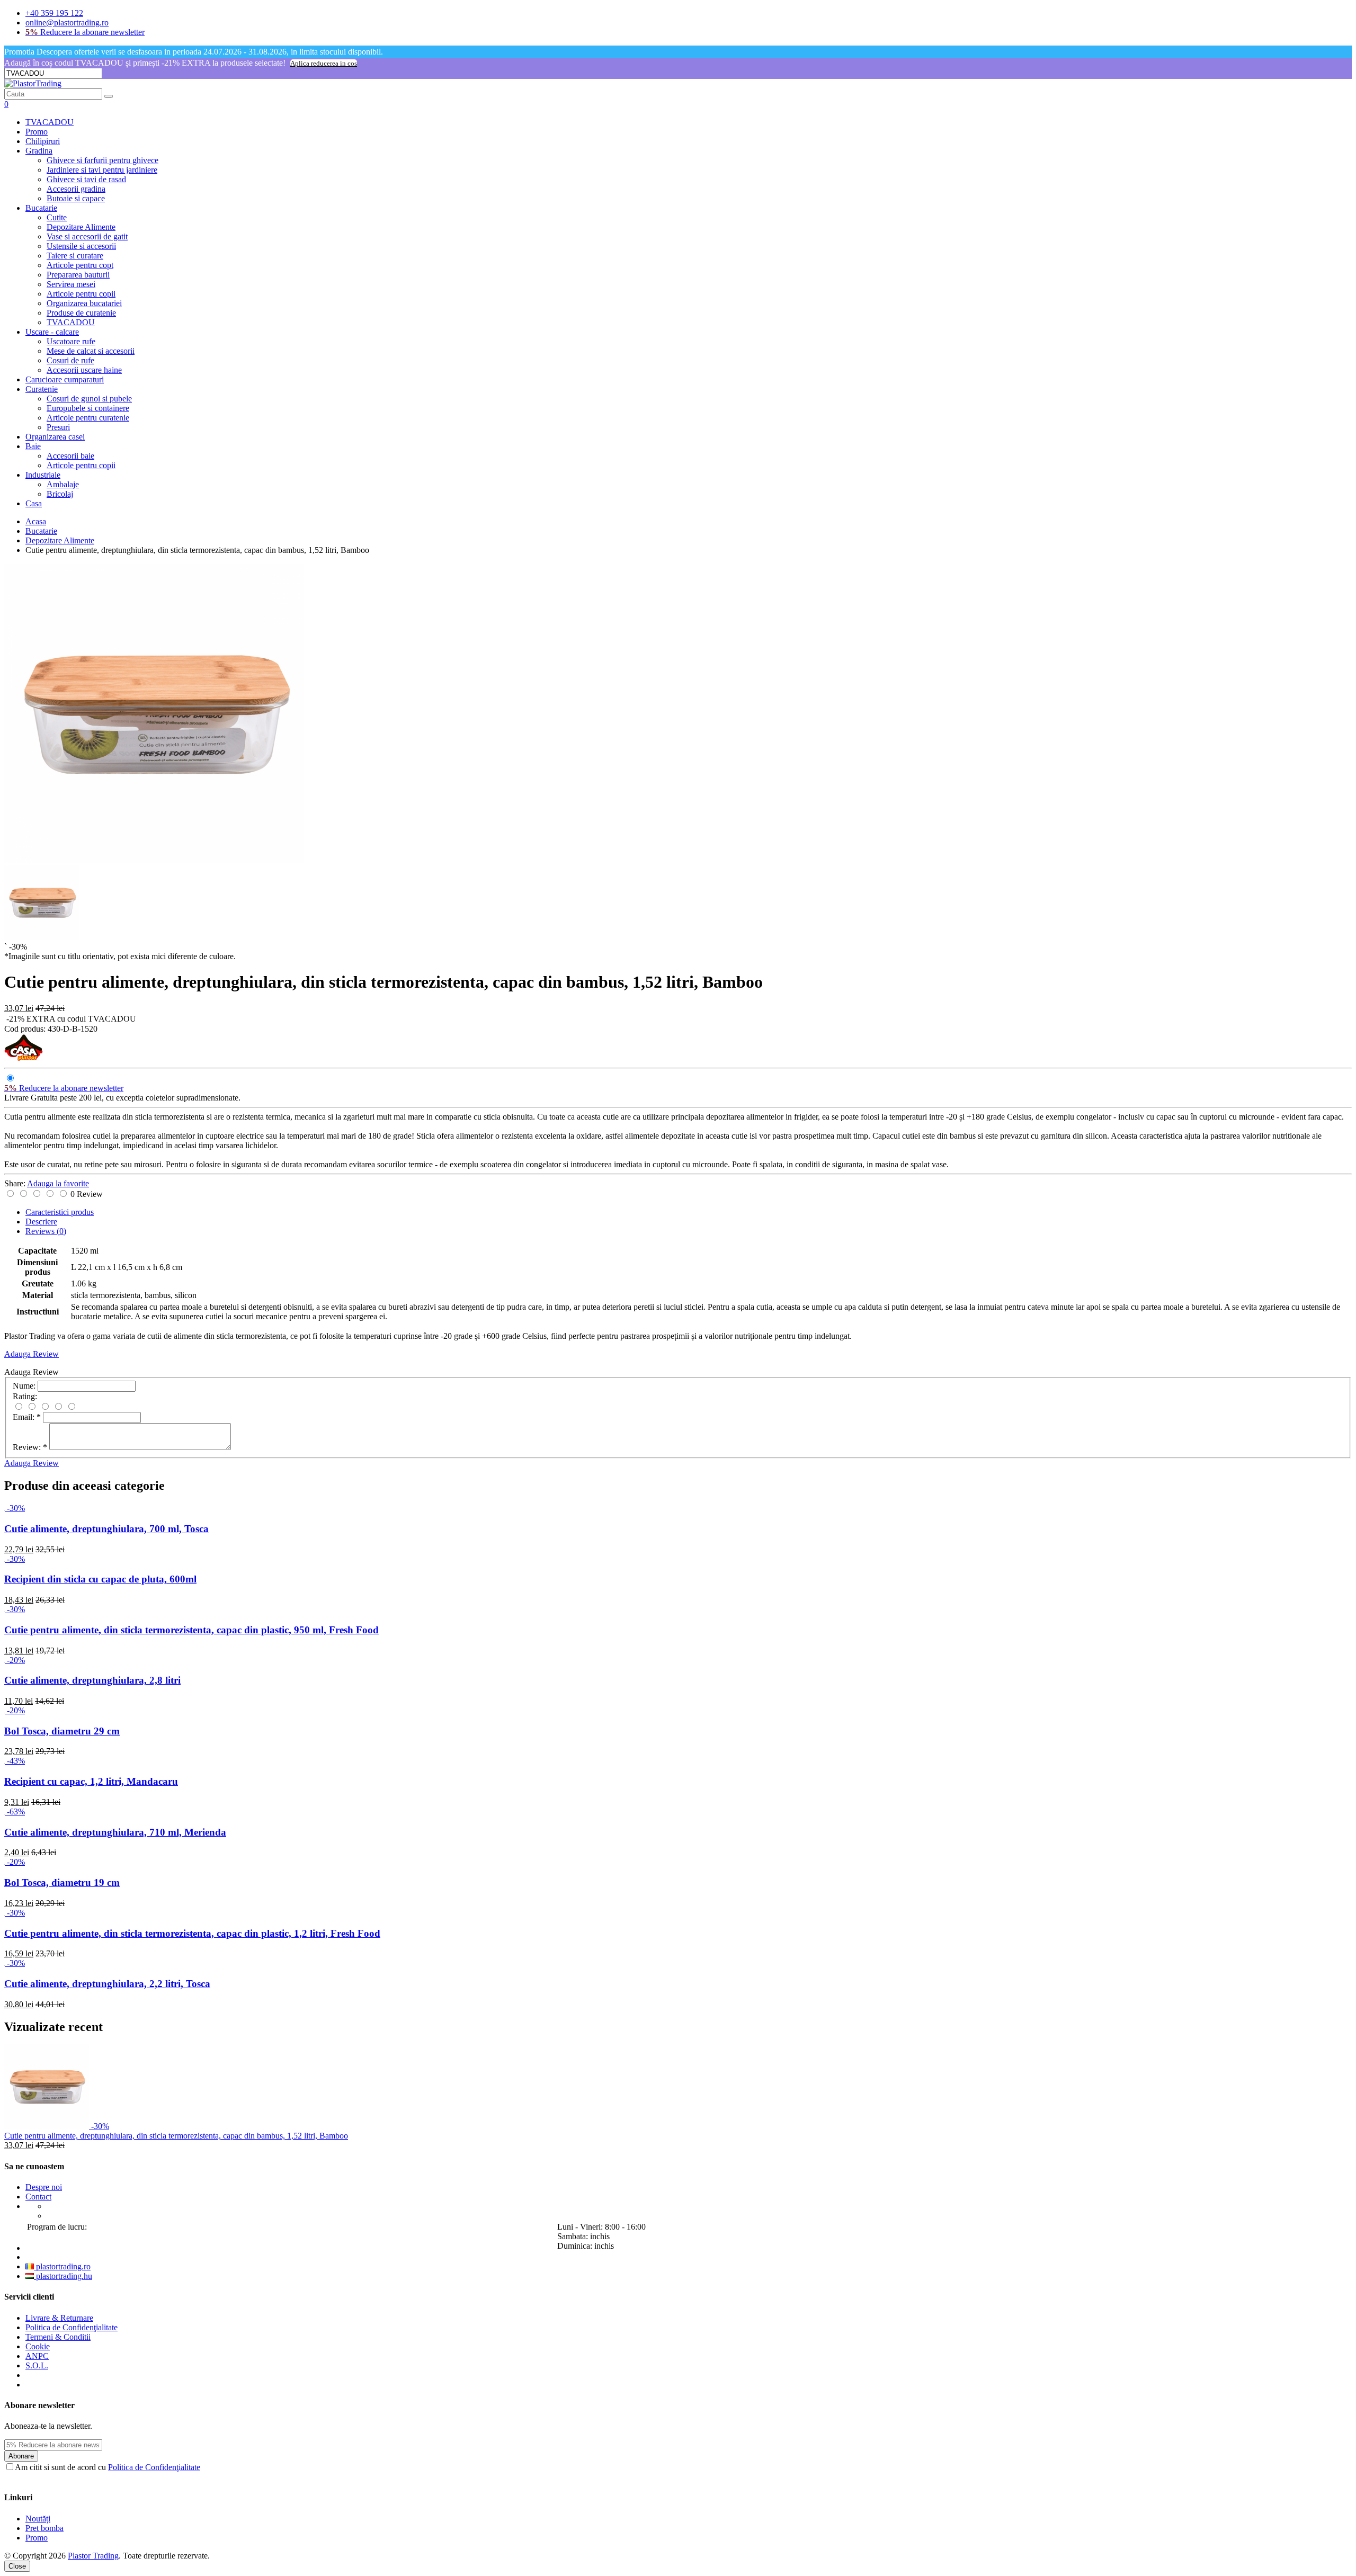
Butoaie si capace (76, 198)
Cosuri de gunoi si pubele (89, 399)
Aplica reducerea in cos (324, 63)
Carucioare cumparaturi (65, 379)
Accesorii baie (70, 456)
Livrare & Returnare (59, 2318)
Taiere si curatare (75, 256)
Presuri (58, 427)
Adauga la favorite (58, 1183)
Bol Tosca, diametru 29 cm (62, 1731)
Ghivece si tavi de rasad (86, 179)
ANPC (37, 2356)
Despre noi (44, 2187)
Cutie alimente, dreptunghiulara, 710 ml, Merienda (115, 1832)
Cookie (38, 2346)
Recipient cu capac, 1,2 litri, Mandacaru (91, 1781)
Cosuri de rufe (70, 360)
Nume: (24, 1386)
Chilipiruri (43, 141)
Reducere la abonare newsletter (85, 32)
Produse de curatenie (81, 313)
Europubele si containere (88, 408)
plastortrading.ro (62, 2266)
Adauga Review (32, 1354)
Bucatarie (41, 208)
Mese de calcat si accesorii (91, 351)
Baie (33, 446)
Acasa (36, 521)
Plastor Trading (93, 2556)
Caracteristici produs (60, 1212)
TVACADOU (50, 122)
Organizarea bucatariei (84, 303)
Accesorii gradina (76, 189)
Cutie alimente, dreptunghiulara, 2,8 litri (92, 1680)
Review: (30, 1447)
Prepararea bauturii (78, 275)
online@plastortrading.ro (67, 23)
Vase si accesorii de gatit (87, 236)
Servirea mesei (71, 284)
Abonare (21, 2456)
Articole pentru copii (81, 294)
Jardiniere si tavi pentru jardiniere (102, 170)
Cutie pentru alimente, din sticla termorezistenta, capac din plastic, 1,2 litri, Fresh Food (192, 1933)
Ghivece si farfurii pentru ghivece (102, 160)
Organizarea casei (55, 437)
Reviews (46, 1231)
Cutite (57, 217)
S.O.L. (37, 2365)
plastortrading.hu (63, 2276)
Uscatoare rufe (71, 341)
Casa (34, 503)
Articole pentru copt (80, 265)
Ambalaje (63, 484)
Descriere (41, 1222)
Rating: (25, 1396)
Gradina (39, 151)
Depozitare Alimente (81, 227)
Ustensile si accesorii (81, 246)
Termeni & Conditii (58, 2337)
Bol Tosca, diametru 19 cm (62, 1882)
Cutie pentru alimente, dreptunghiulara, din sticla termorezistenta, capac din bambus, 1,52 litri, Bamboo (176, 2136)
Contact (38, 2197)
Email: (27, 1417)
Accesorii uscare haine (84, 370)
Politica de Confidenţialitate (72, 2327)
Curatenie (42, 389)
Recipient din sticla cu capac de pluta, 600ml (100, 1579)
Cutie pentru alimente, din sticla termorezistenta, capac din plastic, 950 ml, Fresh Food (191, 1630)
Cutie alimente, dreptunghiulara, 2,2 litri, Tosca (107, 1984)
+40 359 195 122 (54, 13)
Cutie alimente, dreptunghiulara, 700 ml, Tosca (106, 1529)
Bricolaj (60, 494)
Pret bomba (44, 2528)
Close (17, 2566)
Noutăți (38, 2519)
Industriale (43, 475)
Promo (37, 132)
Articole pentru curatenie (88, 418)
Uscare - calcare (52, 332)
